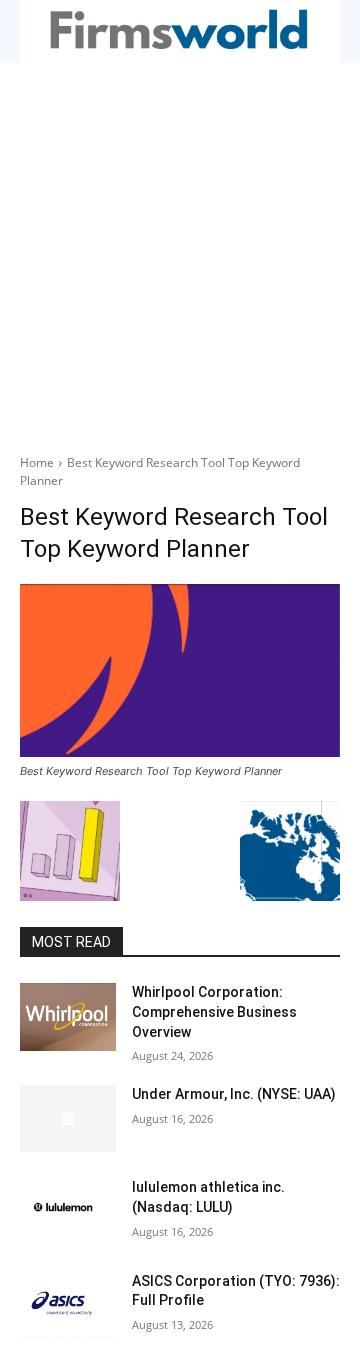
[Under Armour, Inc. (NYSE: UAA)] (68, 1118)
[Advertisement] (180, 253)
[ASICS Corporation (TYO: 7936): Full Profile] (68, 1305)
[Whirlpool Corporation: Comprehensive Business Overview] (68, 1016)
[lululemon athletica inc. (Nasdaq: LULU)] (68, 1211)
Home (37, 462)
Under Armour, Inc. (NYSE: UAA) (234, 1094)
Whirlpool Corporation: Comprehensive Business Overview (214, 1011)
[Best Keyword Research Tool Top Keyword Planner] (180, 670)
